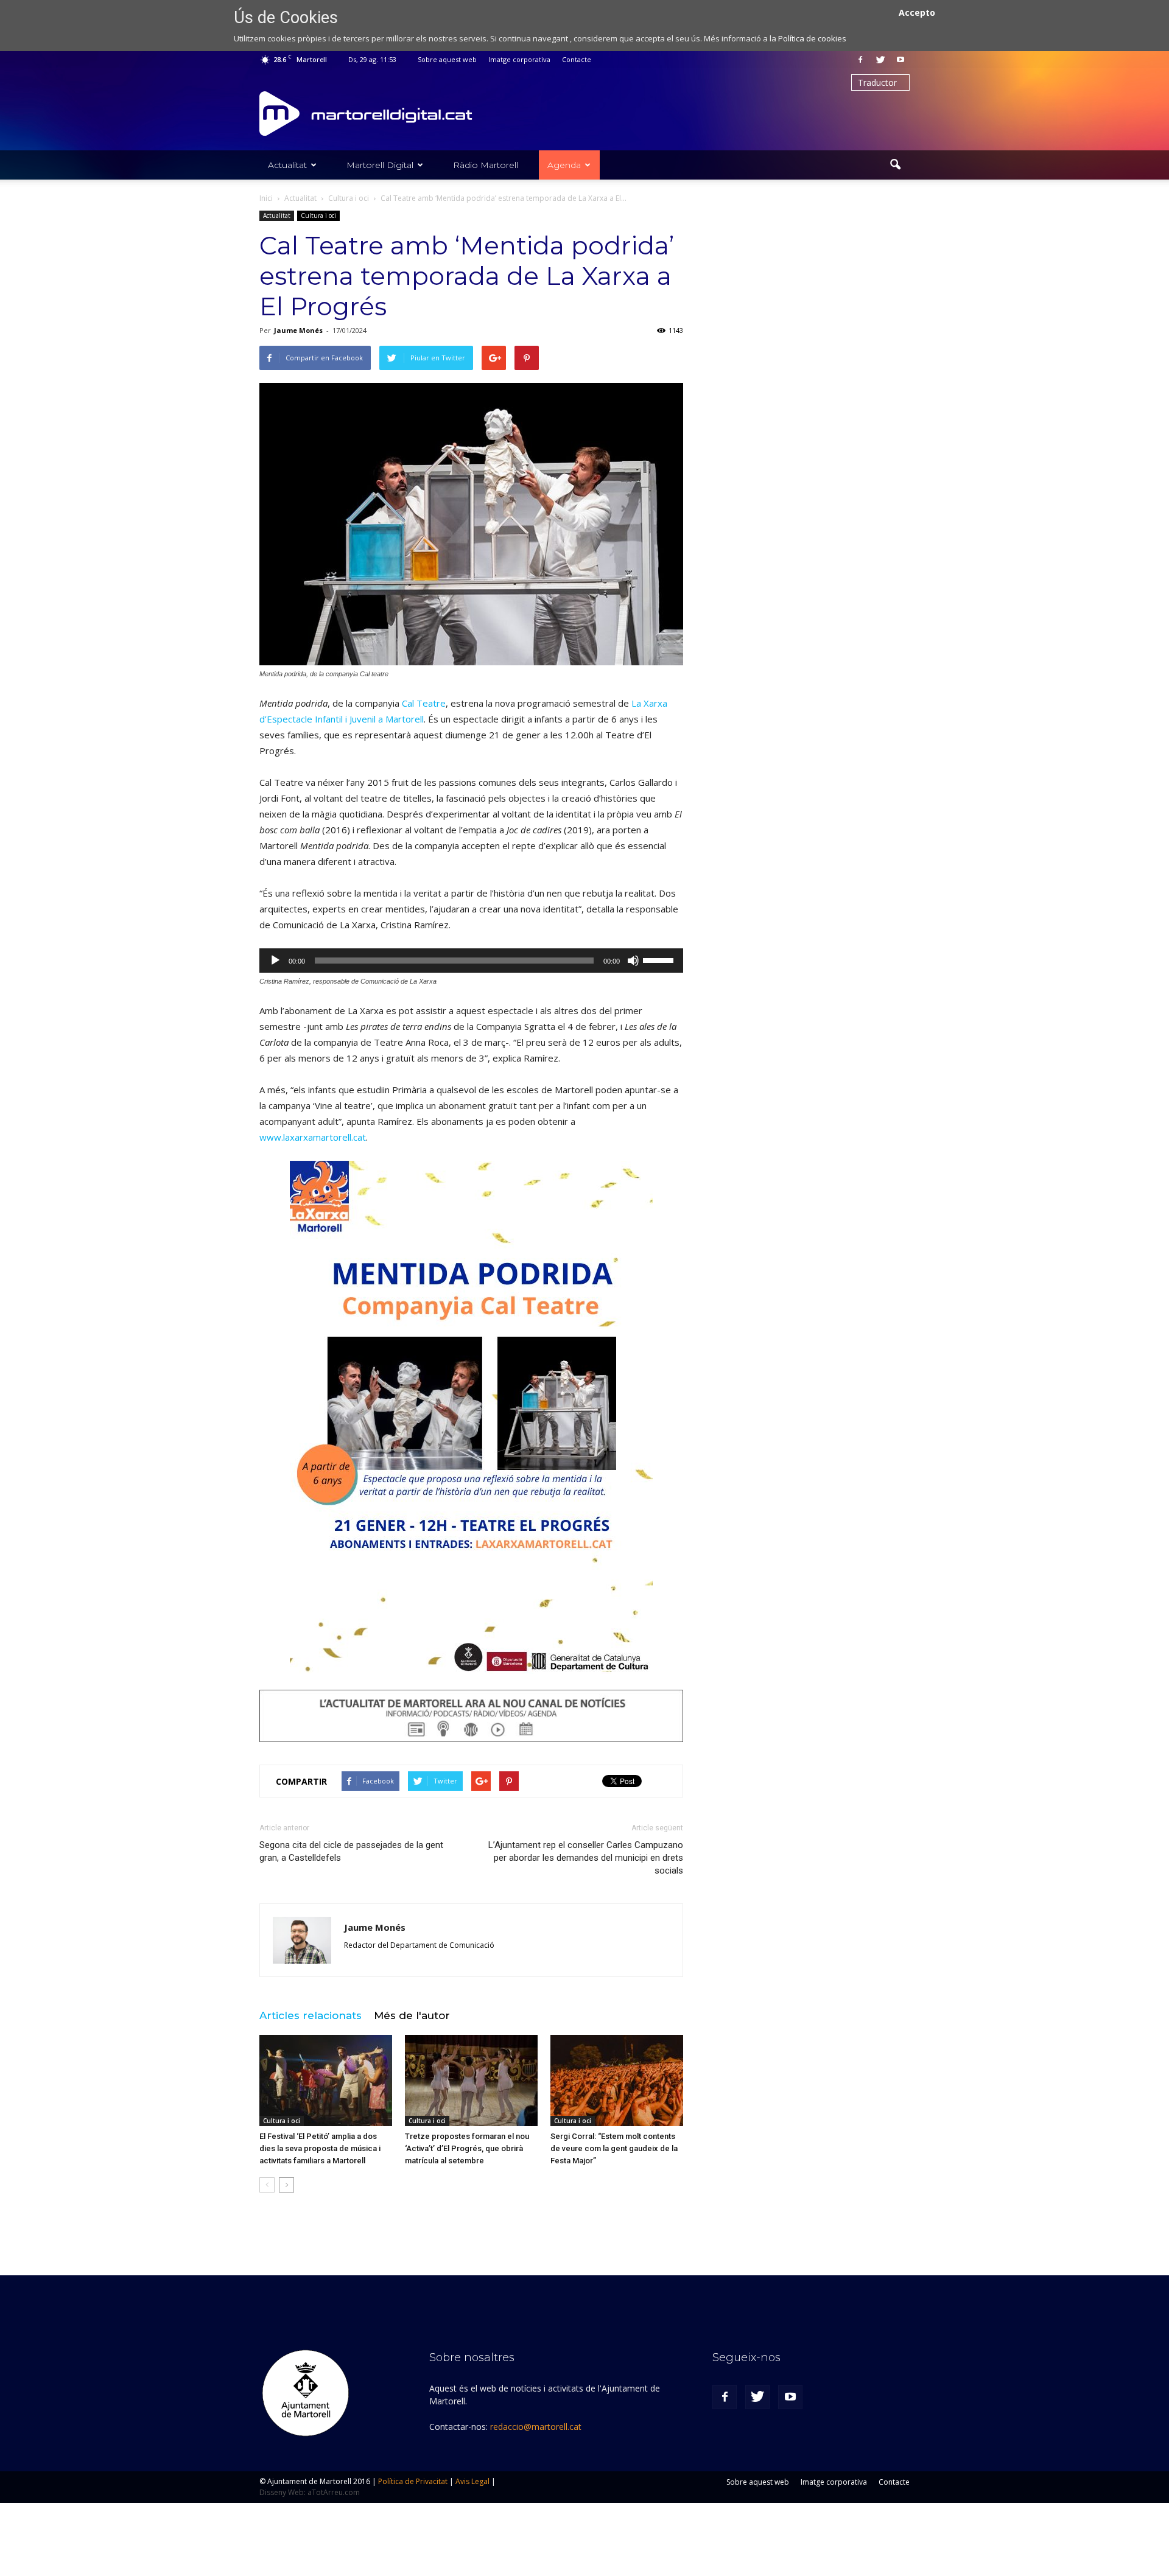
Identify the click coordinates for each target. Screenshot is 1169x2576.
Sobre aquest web (447, 59)
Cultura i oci (318, 215)
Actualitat (287, 165)
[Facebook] (860, 60)
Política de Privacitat (413, 2481)
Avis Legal (472, 2481)
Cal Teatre (424, 703)
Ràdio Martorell (486, 165)
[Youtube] (900, 60)
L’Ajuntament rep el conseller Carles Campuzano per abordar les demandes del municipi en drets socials (586, 1858)
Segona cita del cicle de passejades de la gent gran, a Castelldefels (351, 1851)
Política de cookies (812, 38)
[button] (895, 165)
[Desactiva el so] (633, 961)
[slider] (660, 959)
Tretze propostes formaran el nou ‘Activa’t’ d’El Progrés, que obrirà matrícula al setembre (467, 2148)
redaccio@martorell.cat (536, 2427)
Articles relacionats (311, 2015)
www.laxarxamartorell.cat (313, 1137)
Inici (266, 198)
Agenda (564, 165)
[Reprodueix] (275, 961)
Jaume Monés (298, 330)
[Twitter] (880, 60)
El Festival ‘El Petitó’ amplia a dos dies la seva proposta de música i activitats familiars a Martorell (320, 2148)
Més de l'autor (412, 2015)
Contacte (577, 59)
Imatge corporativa (519, 59)
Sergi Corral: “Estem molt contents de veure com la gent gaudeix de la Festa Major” (614, 2148)
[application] (471, 961)
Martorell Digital (380, 165)
